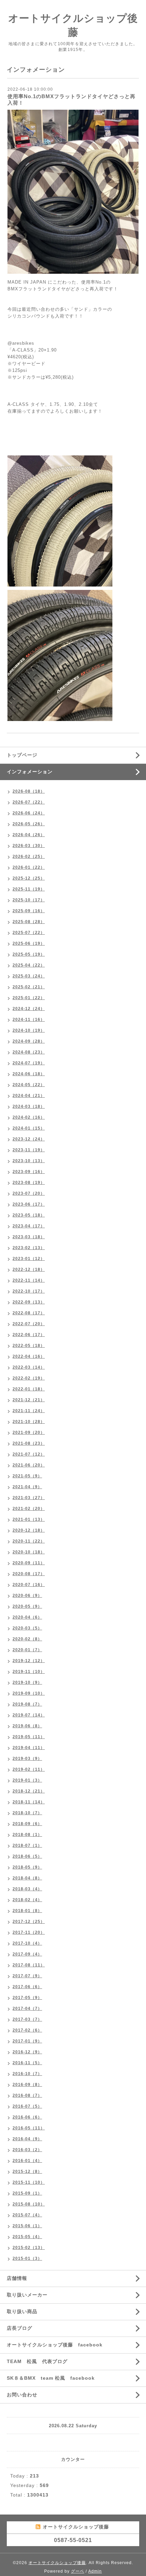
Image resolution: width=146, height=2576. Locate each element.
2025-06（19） (29, 943)
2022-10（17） (29, 1291)
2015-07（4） (27, 2215)
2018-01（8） (27, 1911)
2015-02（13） (29, 2248)
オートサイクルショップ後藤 (57, 2563)
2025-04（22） (29, 965)
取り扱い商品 (22, 2311)
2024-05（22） (29, 1085)
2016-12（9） (27, 2052)
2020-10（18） (29, 1552)
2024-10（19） (29, 1030)
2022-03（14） (29, 1367)
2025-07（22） (29, 933)
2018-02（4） (27, 1900)
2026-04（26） (29, 835)
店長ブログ (20, 2328)
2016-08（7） (27, 2095)
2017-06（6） (27, 1987)
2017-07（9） (27, 1976)
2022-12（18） (29, 1269)
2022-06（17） (29, 1335)
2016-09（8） (27, 2085)
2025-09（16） (29, 911)
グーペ (78, 2571)
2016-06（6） (27, 2117)
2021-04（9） (27, 1487)
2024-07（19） (29, 1063)
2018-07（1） (27, 1845)
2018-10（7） (27, 1813)
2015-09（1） (27, 2193)
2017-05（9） (27, 1998)
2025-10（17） (29, 900)
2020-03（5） (27, 1628)
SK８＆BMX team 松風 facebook (51, 2378)
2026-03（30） (29, 846)
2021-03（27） (29, 1498)
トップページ (22, 755)
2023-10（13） (29, 1161)
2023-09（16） (29, 1172)
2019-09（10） (29, 1693)
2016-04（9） (27, 2139)
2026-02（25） (29, 857)
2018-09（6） (27, 1824)
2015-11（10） (29, 2182)
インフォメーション (30, 772)
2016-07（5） (27, 2106)
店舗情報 (17, 2278)
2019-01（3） (27, 1780)
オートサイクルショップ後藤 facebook (55, 2345)
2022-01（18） (29, 1389)
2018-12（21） (29, 1791)
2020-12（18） (29, 1530)
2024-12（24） (29, 1009)
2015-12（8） (27, 2172)
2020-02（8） (27, 1639)
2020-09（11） (29, 1563)
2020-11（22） (29, 1541)
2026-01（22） (29, 867)
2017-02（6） (27, 2030)
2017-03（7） (27, 2019)
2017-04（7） (27, 2008)
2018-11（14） (29, 1802)
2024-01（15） (29, 1128)
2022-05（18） (29, 1346)
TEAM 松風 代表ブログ (37, 2361)
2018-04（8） (27, 1878)
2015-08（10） (29, 2204)
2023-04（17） (29, 1226)
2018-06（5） (27, 1856)
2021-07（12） (29, 1454)
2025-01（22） (29, 998)
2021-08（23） (29, 1443)
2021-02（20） (29, 1509)
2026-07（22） (29, 802)
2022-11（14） (29, 1280)
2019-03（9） (27, 1759)
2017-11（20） (29, 1932)
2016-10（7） (27, 2074)
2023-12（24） (29, 1139)
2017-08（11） (29, 1965)
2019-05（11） (29, 1737)
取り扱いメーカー (27, 2295)
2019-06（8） (27, 1726)
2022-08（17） (29, 1313)
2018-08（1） (27, 1835)
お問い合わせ (22, 2395)
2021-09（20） (29, 1433)
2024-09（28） (29, 1041)
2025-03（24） (29, 976)
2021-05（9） (27, 1476)
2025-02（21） (29, 987)
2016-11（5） (27, 2063)
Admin (95, 2571)
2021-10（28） (29, 1422)
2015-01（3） (27, 2258)
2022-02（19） (29, 1378)
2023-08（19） (29, 1183)
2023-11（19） (29, 1150)
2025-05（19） (29, 954)
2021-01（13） (29, 1519)
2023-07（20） (29, 1193)
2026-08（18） (29, 791)
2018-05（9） (27, 1867)
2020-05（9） (27, 1606)
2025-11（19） (29, 889)
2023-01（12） (29, 1259)
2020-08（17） (29, 1574)
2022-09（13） (29, 1302)
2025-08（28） (29, 922)
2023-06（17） (29, 1204)
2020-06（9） (27, 1596)
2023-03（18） (29, 1237)
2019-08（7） (27, 1704)
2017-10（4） (27, 1943)
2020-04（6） (27, 1617)
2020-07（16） (29, 1585)
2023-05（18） (29, 1215)
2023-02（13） (29, 1248)
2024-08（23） (29, 1052)
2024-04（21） (29, 1096)
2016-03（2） (27, 2150)
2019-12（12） (29, 1661)
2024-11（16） (29, 1020)
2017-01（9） (27, 2041)
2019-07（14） (29, 1715)
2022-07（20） (29, 1324)
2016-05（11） (29, 2128)
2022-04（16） (29, 1356)
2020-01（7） (27, 1650)
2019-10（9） (27, 1682)
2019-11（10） (29, 1672)
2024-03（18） (29, 1106)
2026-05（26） (29, 824)
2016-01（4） (27, 2161)
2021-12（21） (29, 1400)
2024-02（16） (29, 1117)
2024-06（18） (29, 1074)
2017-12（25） (29, 1922)
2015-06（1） (27, 2226)
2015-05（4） (27, 2237)
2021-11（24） (29, 1411)
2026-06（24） (29, 813)
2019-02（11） (29, 1769)
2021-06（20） (29, 1465)
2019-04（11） (29, 1748)
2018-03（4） (27, 1889)
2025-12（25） (29, 878)
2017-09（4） (27, 1954)
